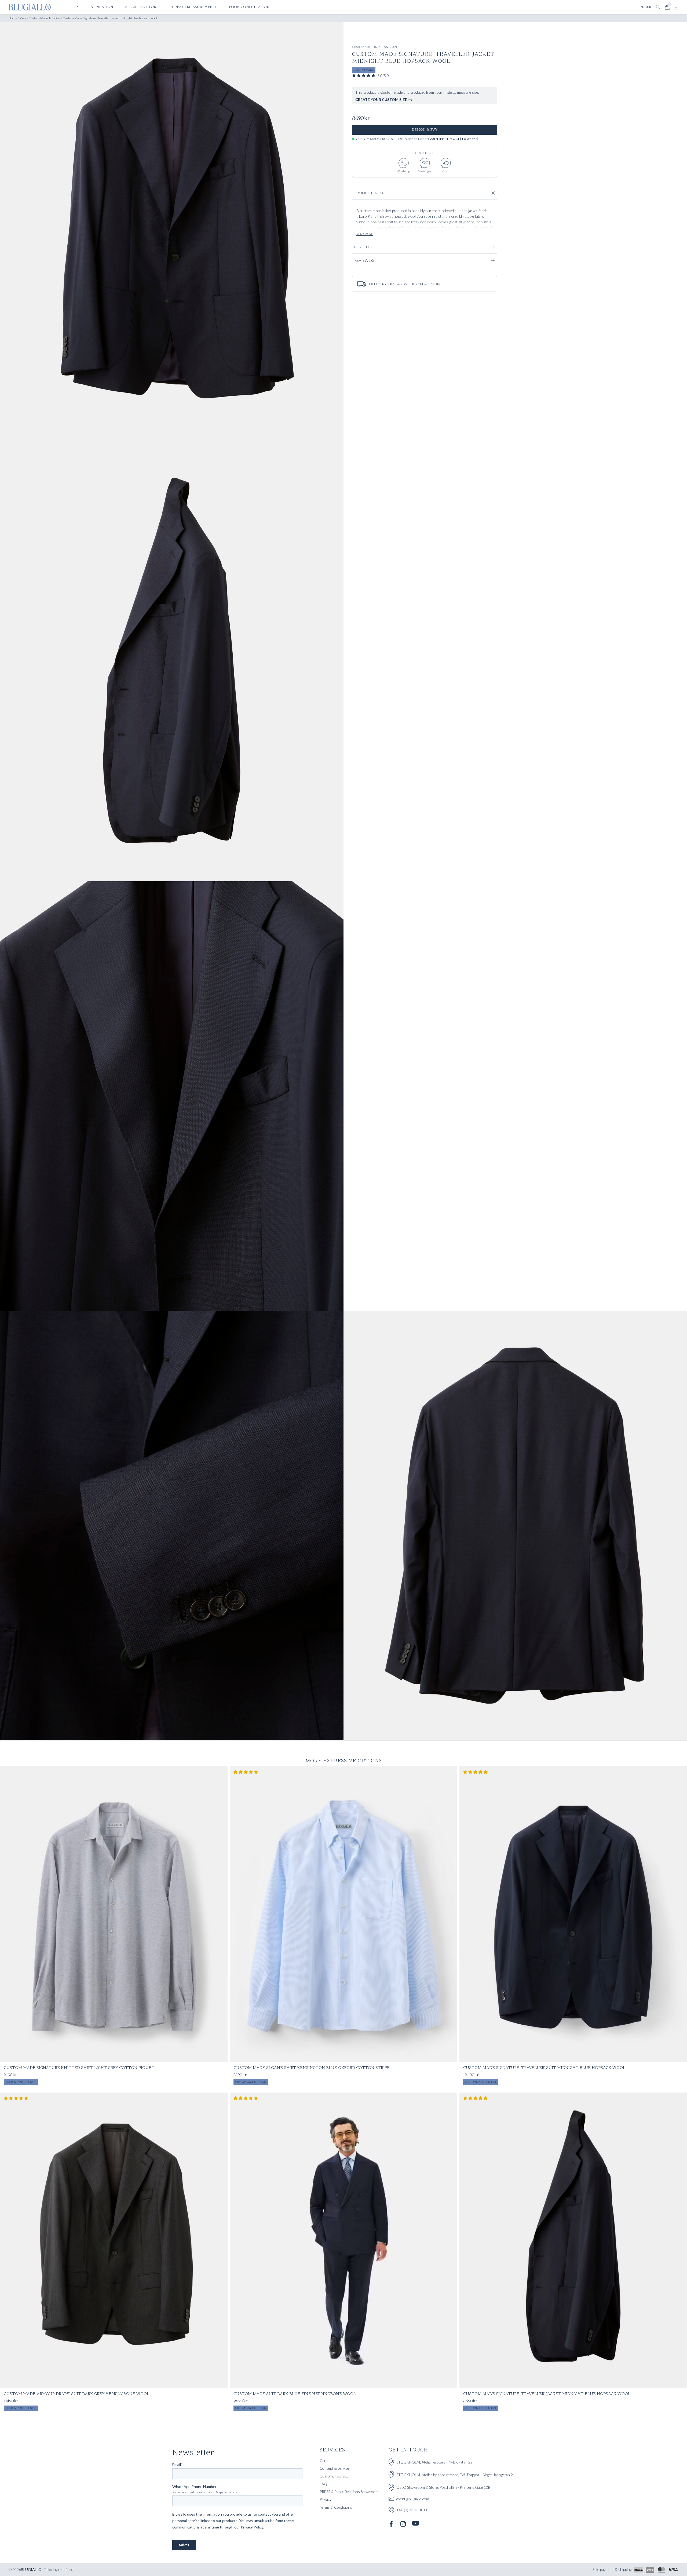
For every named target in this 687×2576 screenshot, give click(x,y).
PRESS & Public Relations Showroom (349, 2492)
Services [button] (332, 2450)
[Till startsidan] (30, 7)
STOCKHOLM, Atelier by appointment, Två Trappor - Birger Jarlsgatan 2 (455, 2475)
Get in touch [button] (408, 2450)
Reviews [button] (365, 260)
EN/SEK (645, 7)
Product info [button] (369, 193)
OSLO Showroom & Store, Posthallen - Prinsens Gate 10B (443, 2487)
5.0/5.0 (383, 76)
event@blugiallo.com (413, 2499)
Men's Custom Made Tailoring (40, 18)
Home (13, 18)
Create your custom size (381, 99)
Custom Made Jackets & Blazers (377, 47)
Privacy (326, 2499)
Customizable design (21, 2082)
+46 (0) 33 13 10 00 (412, 2510)
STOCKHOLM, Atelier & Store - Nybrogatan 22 (434, 2462)
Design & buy (425, 130)
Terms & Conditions (336, 2507)
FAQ (323, 2484)
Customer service (334, 2476)
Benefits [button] (363, 247)
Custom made (364, 70)
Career (325, 2460)
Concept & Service (334, 2468)
